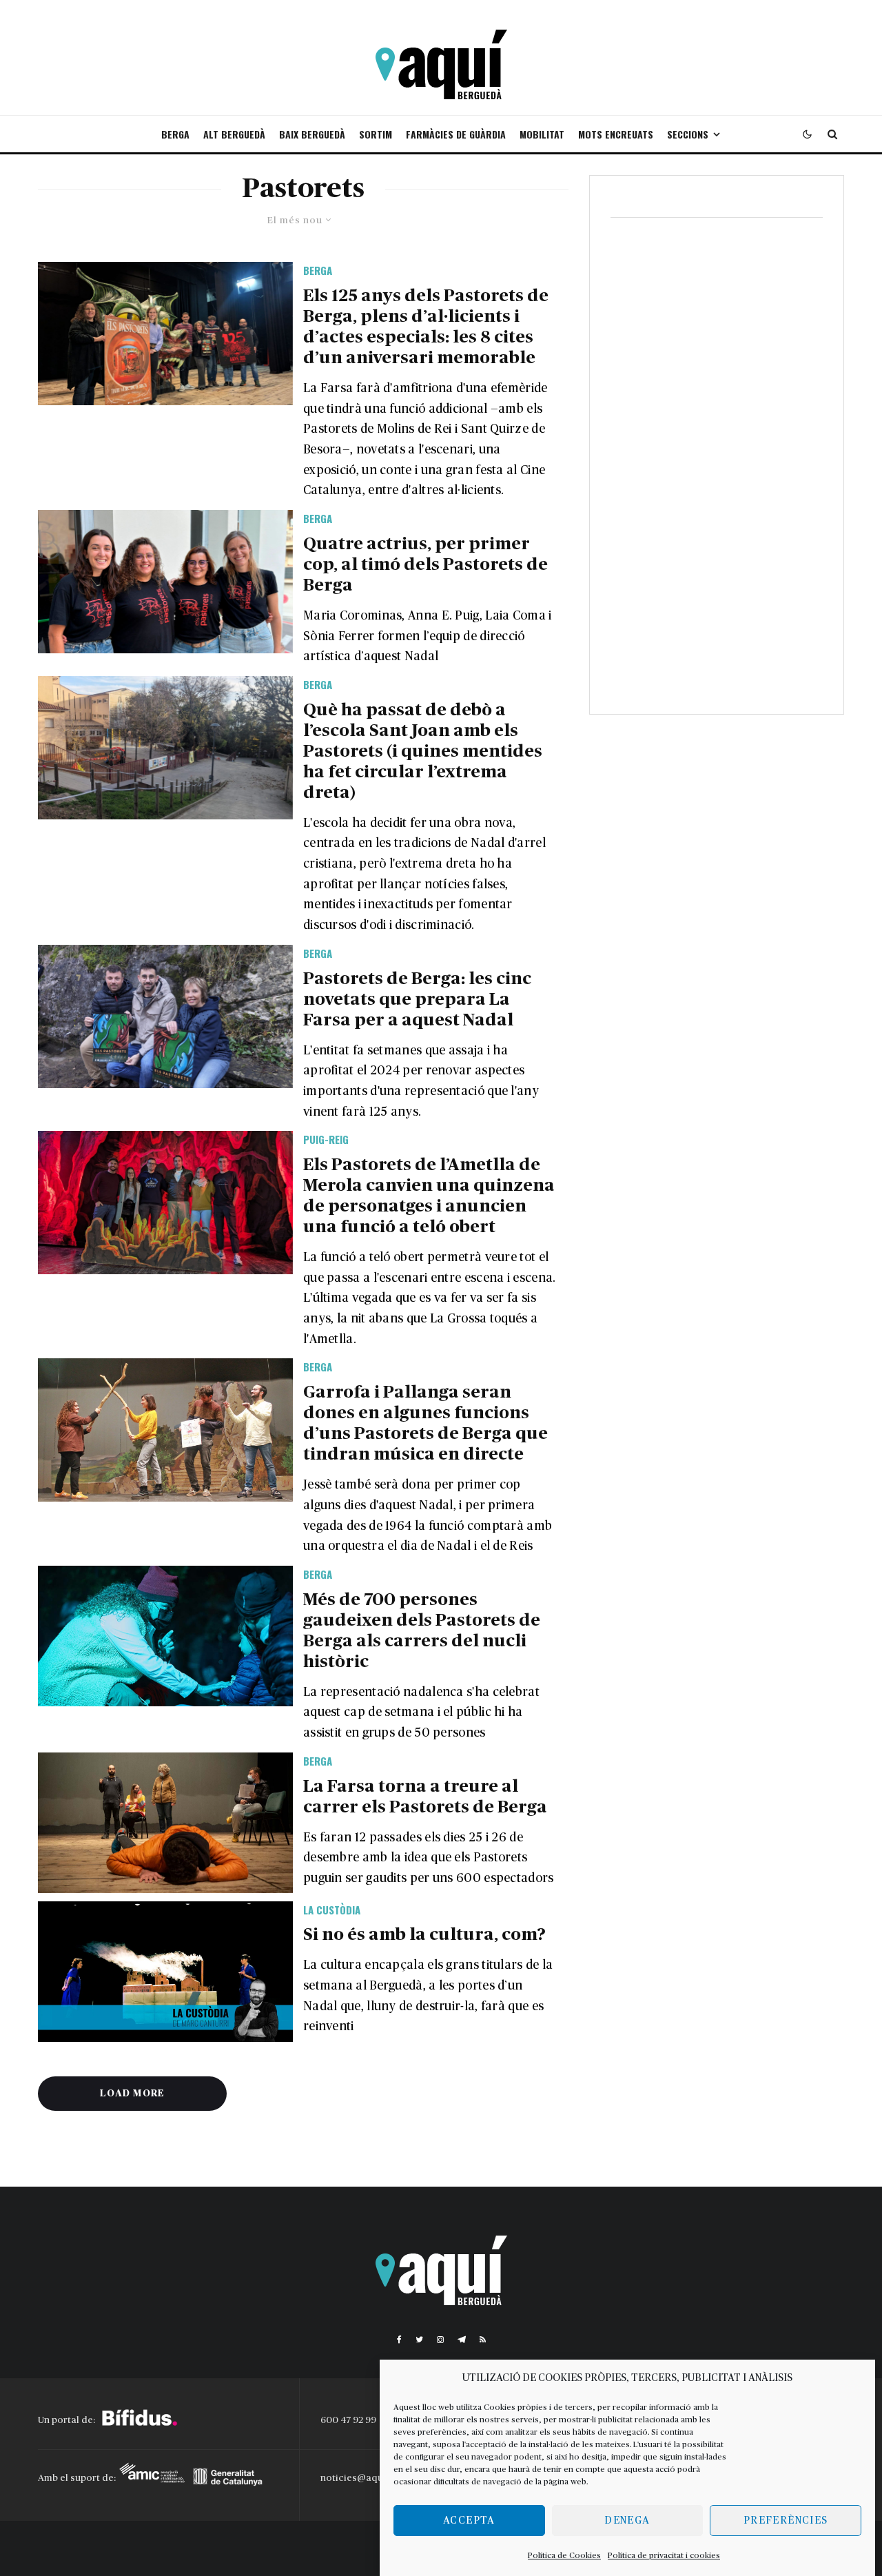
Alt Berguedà (234, 134)
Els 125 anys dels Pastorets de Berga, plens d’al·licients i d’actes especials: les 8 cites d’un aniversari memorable (426, 327)
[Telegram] (462, 2340)
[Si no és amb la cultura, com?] (165, 1972)
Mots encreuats (616, 134)
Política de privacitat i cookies (664, 2555)
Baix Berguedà (312, 134)
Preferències (786, 2521)
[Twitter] (419, 2340)
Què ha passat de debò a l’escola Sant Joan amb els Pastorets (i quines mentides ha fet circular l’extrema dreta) (423, 752)
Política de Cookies (564, 2555)
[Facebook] (399, 2340)
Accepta (469, 2521)
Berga (175, 134)
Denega (627, 2521)
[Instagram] (440, 2340)
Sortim (376, 134)
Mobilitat (542, 134)
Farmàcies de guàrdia (456, 134)
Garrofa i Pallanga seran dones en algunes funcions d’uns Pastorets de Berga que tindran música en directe (425, 1423)
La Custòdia (332, 1910)
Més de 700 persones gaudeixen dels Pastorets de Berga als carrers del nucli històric (422, 1631)
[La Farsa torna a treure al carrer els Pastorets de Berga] (165, 1823)
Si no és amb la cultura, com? (424, 1935)
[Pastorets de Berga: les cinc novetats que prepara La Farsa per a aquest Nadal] (165, 1016)
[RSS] (483, 2340)
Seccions (688, 134)
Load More (132, 2094)
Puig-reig (326, 1139)
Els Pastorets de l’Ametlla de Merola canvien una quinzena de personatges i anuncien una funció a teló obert (429, 1196)
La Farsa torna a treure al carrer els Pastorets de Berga (425, 1797)
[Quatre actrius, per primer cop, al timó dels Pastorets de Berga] (165, 582)
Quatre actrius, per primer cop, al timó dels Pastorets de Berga (425, 565)
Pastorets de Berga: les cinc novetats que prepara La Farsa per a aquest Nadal (417, 1000)
